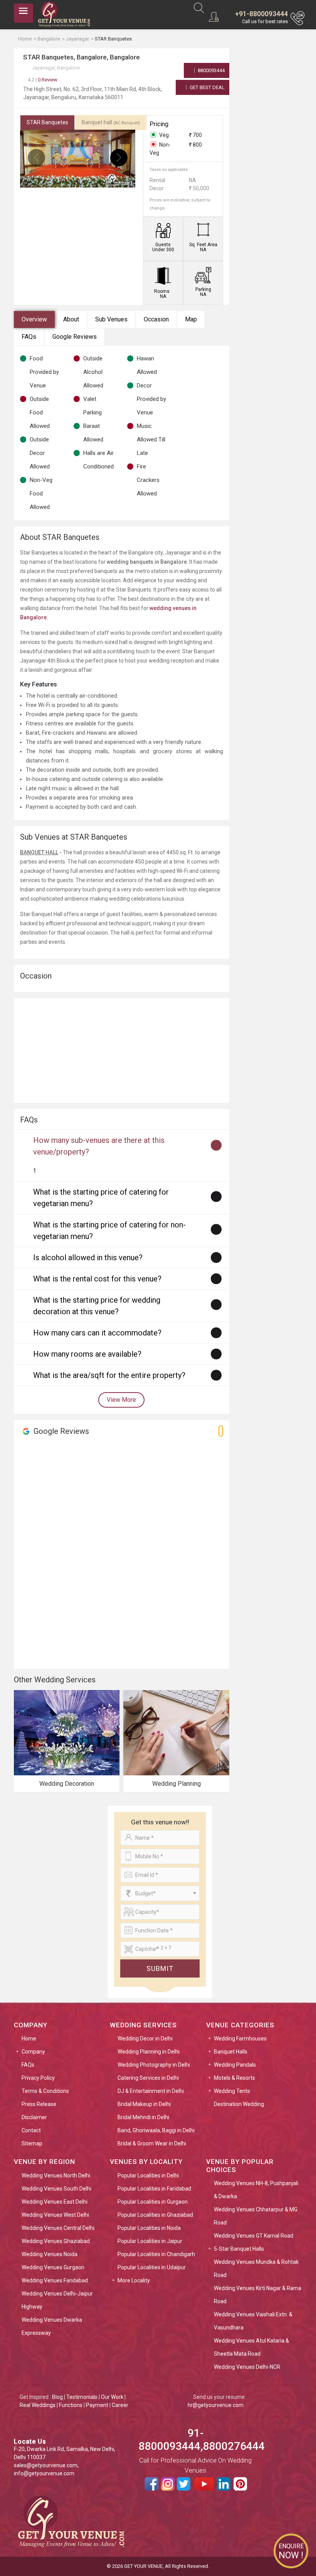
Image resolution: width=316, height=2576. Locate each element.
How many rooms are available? (87, 1354)
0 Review (43, 80)
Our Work (112, 2397)
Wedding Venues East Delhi (55, 2202)
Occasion (156, 319)
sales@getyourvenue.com (46, 2465)
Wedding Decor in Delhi (145, 2038)
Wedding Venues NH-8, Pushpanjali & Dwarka (256, 2190)
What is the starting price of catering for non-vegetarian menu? (109, 1231)
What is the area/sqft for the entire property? (109, 1375)
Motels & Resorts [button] (234, 2078)
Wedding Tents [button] (232, 2091)
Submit (160, 1968)
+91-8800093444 (261, 14)
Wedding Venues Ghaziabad (56, 2241)
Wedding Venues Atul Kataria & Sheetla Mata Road (251, 2347)
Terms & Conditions (45, 2091)
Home (29, 2038)
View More (121, 1400)
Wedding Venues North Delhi (56, 2175)
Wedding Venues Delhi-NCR (247, 2367)
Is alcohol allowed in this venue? (88, 1258)
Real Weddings (38, 2405)
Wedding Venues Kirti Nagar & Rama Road (258, 2295)
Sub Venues (111, 319)
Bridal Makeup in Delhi (144, 2104)
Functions (71, 2405)
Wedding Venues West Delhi (55, 2215)
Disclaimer (34, 2117)
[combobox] (160, 1893)
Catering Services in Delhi (148, 2078)
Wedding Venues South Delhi (56, 2189)
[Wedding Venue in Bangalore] (149, 608)
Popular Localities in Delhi (148, 2175)
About (71, 319)
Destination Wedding (239, 2104)
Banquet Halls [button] (231, 2052)
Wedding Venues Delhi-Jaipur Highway (57, 2300)
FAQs (29, 337)
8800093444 (211, 70)
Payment (97, 2405)
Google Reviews (75, 337)
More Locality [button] (134, 2280)
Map (191, 319)
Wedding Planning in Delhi (149, 2052)
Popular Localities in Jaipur (150, 2241)
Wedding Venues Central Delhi (58, 2228)
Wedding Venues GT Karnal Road (254, 2236)
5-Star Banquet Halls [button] (239, 2249)
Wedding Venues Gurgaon (53, 2267)
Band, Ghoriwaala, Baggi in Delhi (156, 2130)
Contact (31, 2130)
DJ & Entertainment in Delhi (151, 2091)
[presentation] (36, 158)
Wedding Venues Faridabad (55, 2280)
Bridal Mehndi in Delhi (143, 2117)
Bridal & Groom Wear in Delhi (152, 2143)
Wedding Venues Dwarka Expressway (52, 2326)
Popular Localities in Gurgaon (153, 2202)
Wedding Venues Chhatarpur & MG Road (256, 2216)
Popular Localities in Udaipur (152, 2267)
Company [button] (33, 2052)
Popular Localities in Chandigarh (156, 2254)
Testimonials (82, 2397)
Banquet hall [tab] (111, 122)
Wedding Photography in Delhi (154, 2065)
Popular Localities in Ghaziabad (155, 2215)
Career (120, 2405)
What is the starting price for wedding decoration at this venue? (97, 1306)
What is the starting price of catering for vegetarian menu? (101, 1198)
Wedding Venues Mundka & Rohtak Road (256, 2268)
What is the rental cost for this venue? (97, 1279)
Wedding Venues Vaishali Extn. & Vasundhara (253, 2321)
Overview (34, 319)
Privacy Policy (38, 2078)
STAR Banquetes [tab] (47, 122)
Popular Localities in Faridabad (154, 2189)
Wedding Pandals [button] (235, 2065)
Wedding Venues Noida (50, 2254)
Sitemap (32, 2143)
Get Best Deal (207, 87)
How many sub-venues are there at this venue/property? (99, 1146)
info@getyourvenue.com (44, 2473)
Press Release (39, 2104)
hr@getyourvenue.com (216, 2405)
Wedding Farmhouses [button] (240, 2038)
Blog (57, 2397)
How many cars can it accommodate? (97, 1333)
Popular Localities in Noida (149, 2228)
